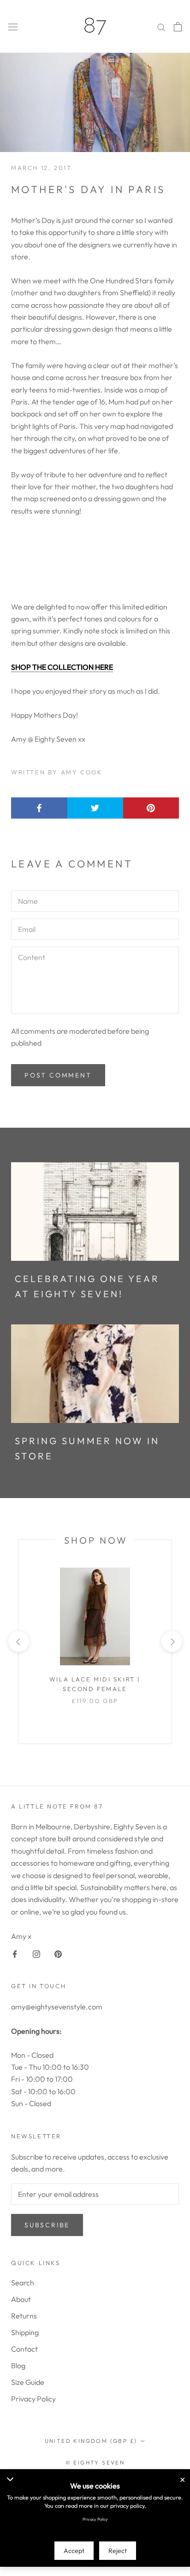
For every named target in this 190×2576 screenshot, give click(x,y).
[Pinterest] (58, 1953)
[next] (171, 1642)
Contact (24, 2349)
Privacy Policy (33, 2399)
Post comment (58, 1075)
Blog (18, 2365)
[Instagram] (36, 1953)
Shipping (25, 2332)
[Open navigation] (13, 27)
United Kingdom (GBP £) (91, 2441)
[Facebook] (15, 1953)
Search (23, 2283)
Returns (24, 2316)
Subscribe (47, 2225)
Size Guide (28, 2382)
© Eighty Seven (95, 2462)
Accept (74, 2551)
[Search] (161, 26)
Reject (118, 2551)
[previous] (18, 1642)
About (21, 2299)
